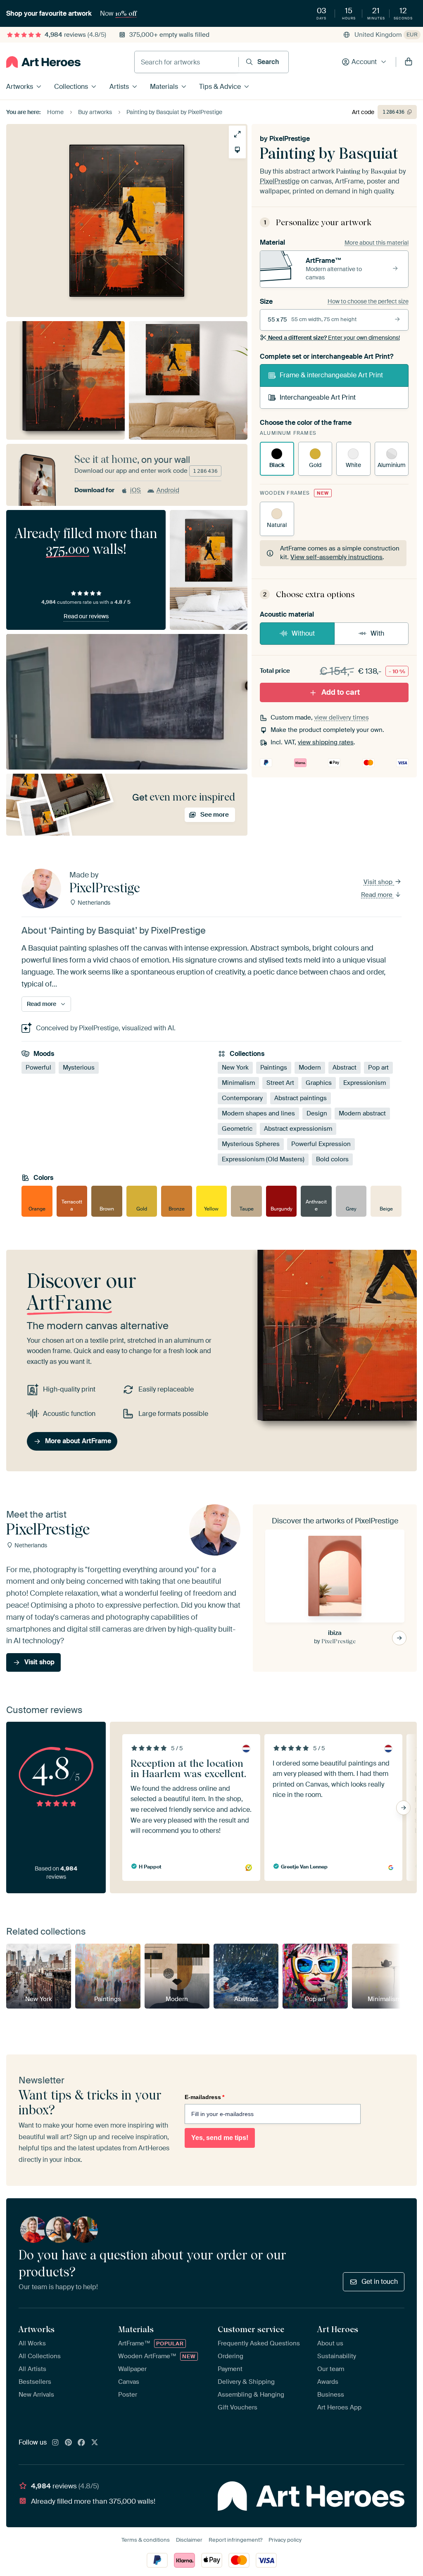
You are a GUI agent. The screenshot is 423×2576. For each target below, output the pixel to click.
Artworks (20, 87)
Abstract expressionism (298, 1129)
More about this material (377, 243)
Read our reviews (86, 616)
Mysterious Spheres (251, 1144)
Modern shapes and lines (258, 1113)
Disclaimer (189, 2540)
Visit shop (379, 882)
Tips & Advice (220, 87)
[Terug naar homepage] (43, 62)
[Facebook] (81, 2443)
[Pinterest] (69, 2443)
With (377, 633)
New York (235, 1068)
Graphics (319, 1083)
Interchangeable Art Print (318, 397)
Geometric (237, 1129)
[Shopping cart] (409, 62)
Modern (310, 1068)
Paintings (274, 1068)
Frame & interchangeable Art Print (331, 375)
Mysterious (79, 1068)
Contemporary (242, 1098)
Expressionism (365, 1083)
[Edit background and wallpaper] (237, 150)
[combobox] (187, 62)
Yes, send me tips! (220, 2138)
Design (317, 1113)
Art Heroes (338, 2329)
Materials (164, 87)
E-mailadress (204, 2097)
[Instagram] (55, 2443)
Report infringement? (235, 2540)
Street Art (280, 1083)
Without (303, 633)
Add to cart (341, 692)
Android (168, 490)
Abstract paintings (301, 1098)
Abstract (345, 1068)
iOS (135, 490)
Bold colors (332, 1159)
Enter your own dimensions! (334, 338)
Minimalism (238, 1083)
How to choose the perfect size (368, 301)
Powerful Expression (321, 1144)
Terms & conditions (146, 2540)
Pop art (378, 1068)
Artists (119, 87)
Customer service (251, 2329)
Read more (378, 895)
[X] (95, 2443)
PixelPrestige (290, 139)
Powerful (38, 1068)
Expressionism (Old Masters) (263, 1159)
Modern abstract (362, 1113)
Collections (71, 87)
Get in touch (380, 2282)
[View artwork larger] (237, 134)
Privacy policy (285, 2540)
